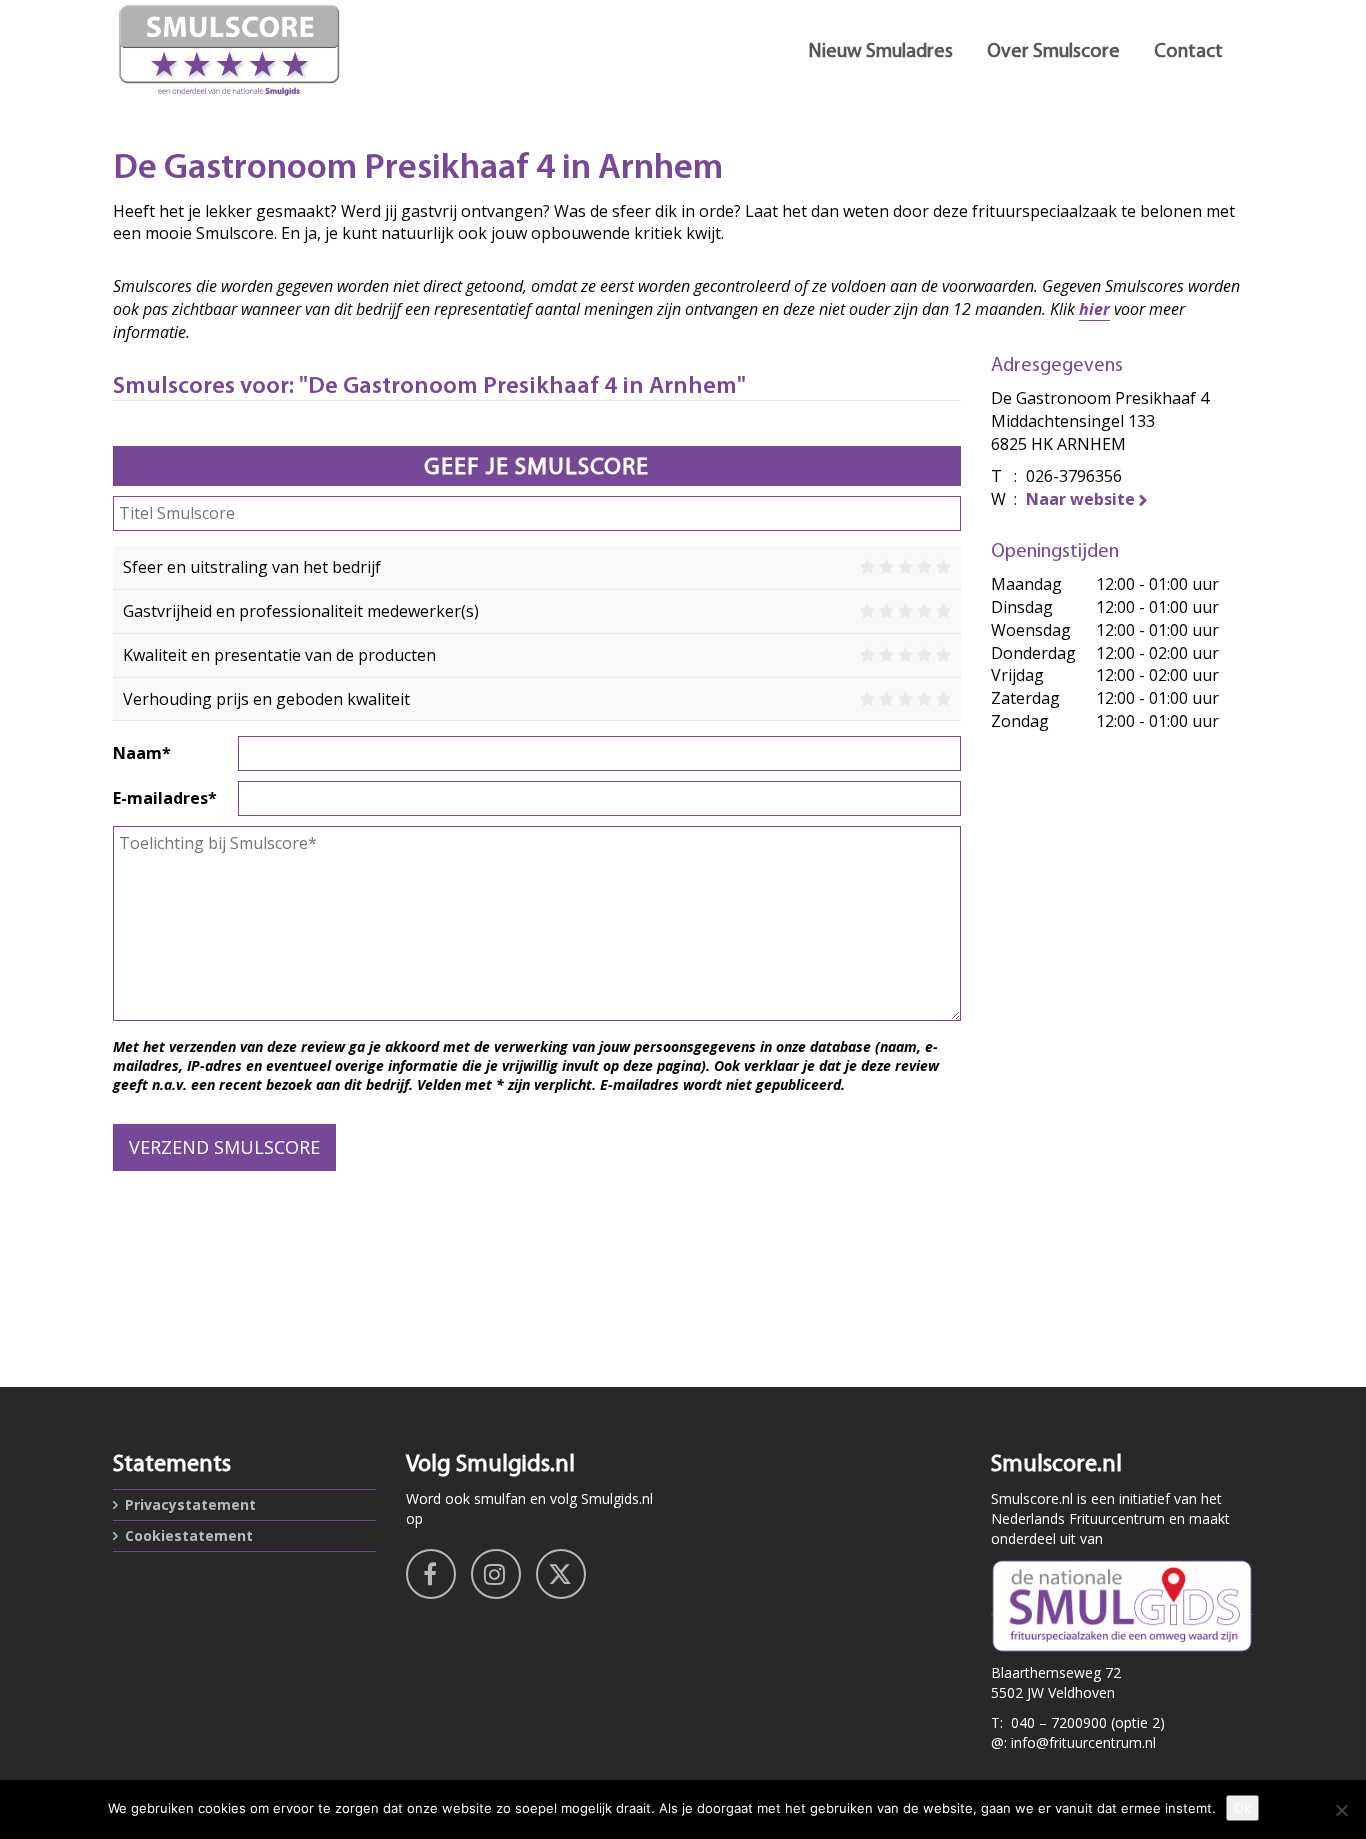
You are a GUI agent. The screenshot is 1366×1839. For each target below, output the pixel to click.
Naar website (1080, 499)
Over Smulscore (1053, 52)
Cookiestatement (189, 1535)
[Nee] (1341, 1810)
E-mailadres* (165, 798)
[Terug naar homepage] (293, 50)
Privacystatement (190, 1504)
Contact (1188, 52)
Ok (1242, 1808)
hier (1094, 309)
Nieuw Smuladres (880, 52)
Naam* (142, 753)
